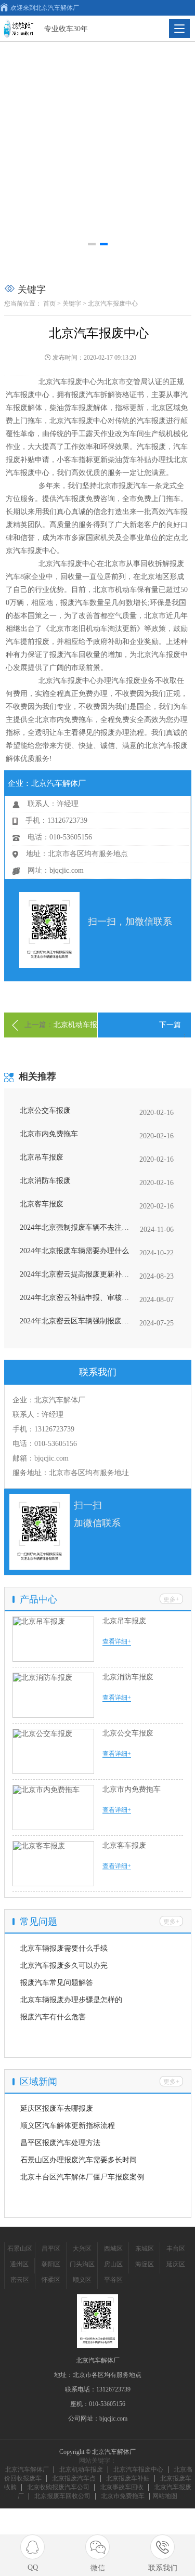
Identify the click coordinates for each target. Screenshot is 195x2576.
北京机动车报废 (81, 2469)
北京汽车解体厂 (27, 2469)
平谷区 (113, 2280)
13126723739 (113, 2389)
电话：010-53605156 (45, 1444)
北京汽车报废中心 (138, 2469)
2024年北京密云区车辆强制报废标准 (75, 1321)
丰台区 (176, 2249)
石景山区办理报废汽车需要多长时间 (79, 2160)
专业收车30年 (66, 29)
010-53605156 (107, 2404)
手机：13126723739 (43, 1429)
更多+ (171, 1599)
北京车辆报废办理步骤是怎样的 (71, 2000)
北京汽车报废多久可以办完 (64, 1966)
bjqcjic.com (67, 870)
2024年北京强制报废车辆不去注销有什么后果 (75, 1227)
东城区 (145, 2249)
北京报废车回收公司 (62, 2496)
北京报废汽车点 (74, 2478)
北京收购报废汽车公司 (58, 2487)
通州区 (19, 2264)
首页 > (52, 304)
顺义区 (82, 2280)
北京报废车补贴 (128, 2478)
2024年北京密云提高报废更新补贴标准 (75, 1274)
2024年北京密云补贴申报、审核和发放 (75, 1298)
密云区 (20, 2280)
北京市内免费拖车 (49, 1134)
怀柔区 (51, 2280)
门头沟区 (82, 2264)
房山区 (113, 2264)
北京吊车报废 (42, 1157)
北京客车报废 (42, 1204)
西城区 (113, 2249)
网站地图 (165, 2496)
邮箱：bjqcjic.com (41, 1458)
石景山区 (20, 2249)
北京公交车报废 (45, 1110)
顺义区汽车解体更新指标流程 (68, 2126)
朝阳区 (51, 2264)
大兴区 (82, 2249)
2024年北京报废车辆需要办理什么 (74, 1251)
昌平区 (51, 2249)
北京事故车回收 (122, 2487)
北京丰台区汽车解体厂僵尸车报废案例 (82, 2177)
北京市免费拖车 (123, 2496)
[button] (92, 244)
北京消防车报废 (45, 1181)
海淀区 (145, 2264)
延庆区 (176, 2264)
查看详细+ (117, 1641)
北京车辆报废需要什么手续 (64, 1948)
